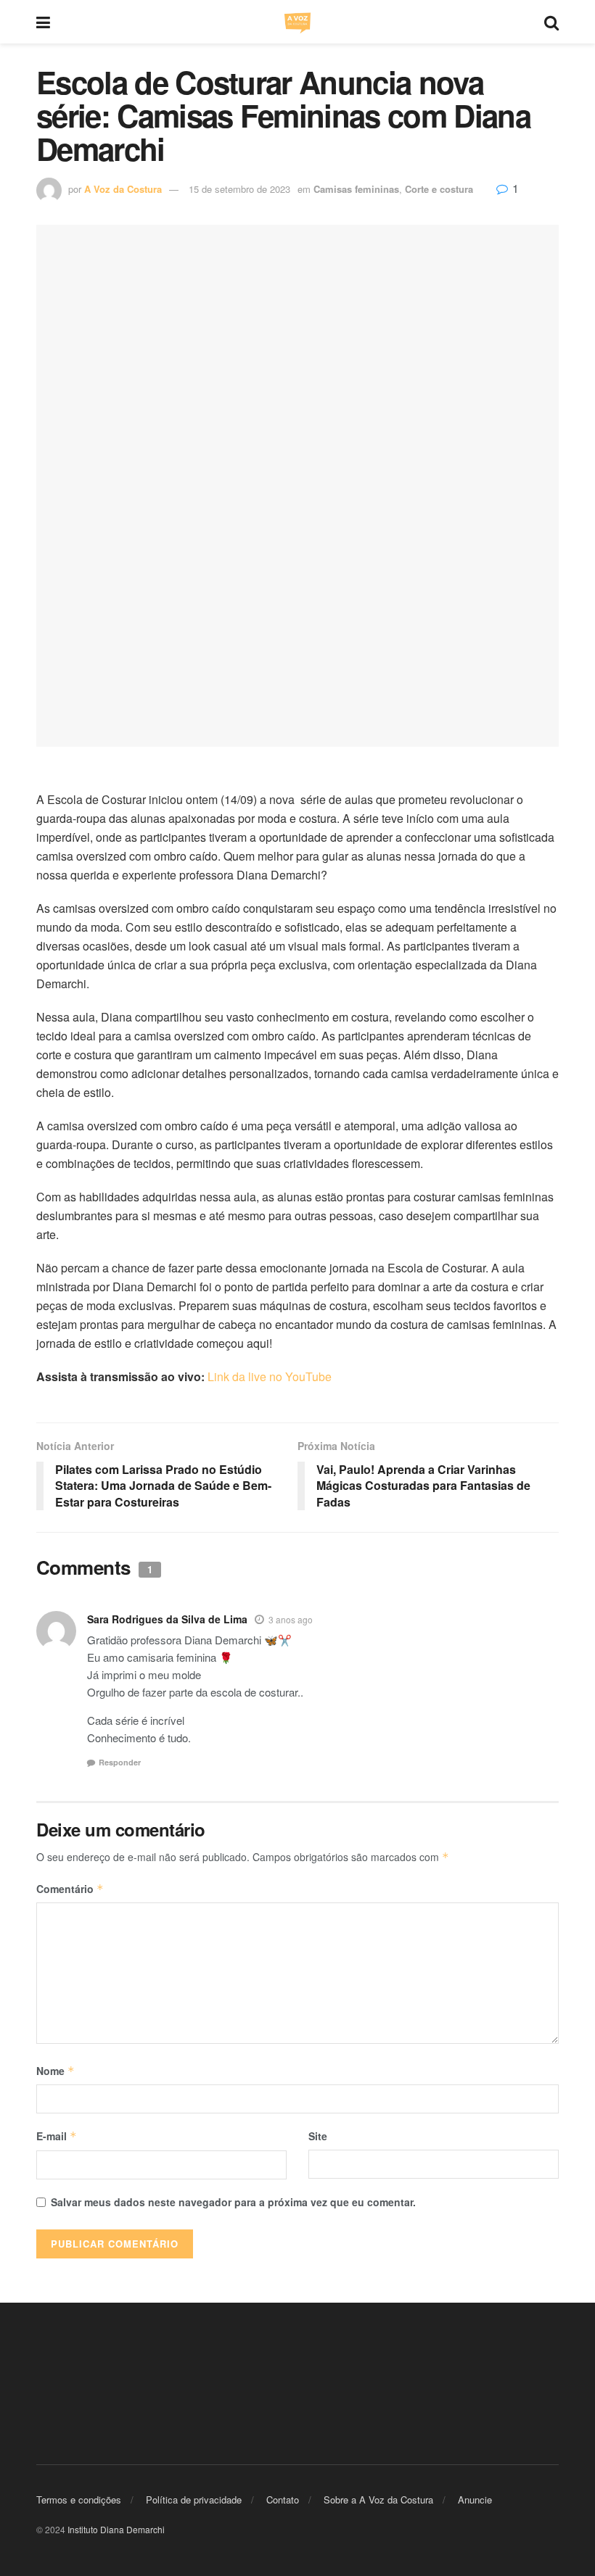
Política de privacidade (194, 2500)
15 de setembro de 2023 (239, 189)
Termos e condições (79, 2500)
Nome (56, 2071)
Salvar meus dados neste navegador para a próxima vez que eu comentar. (233, 2202)
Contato (283, 2500)
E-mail (57, 2136)
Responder (120, 1762)
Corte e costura (439, 189)
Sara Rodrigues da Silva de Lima (167, 1619)
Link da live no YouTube (270, 1376)
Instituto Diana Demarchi (116, 2530)
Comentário (70, 1889)
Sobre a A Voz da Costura (378, 2500)
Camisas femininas (356, 189)
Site (318, 2136)
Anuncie (475, 2500)
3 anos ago (291, 1619)
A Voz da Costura (123, 189)
